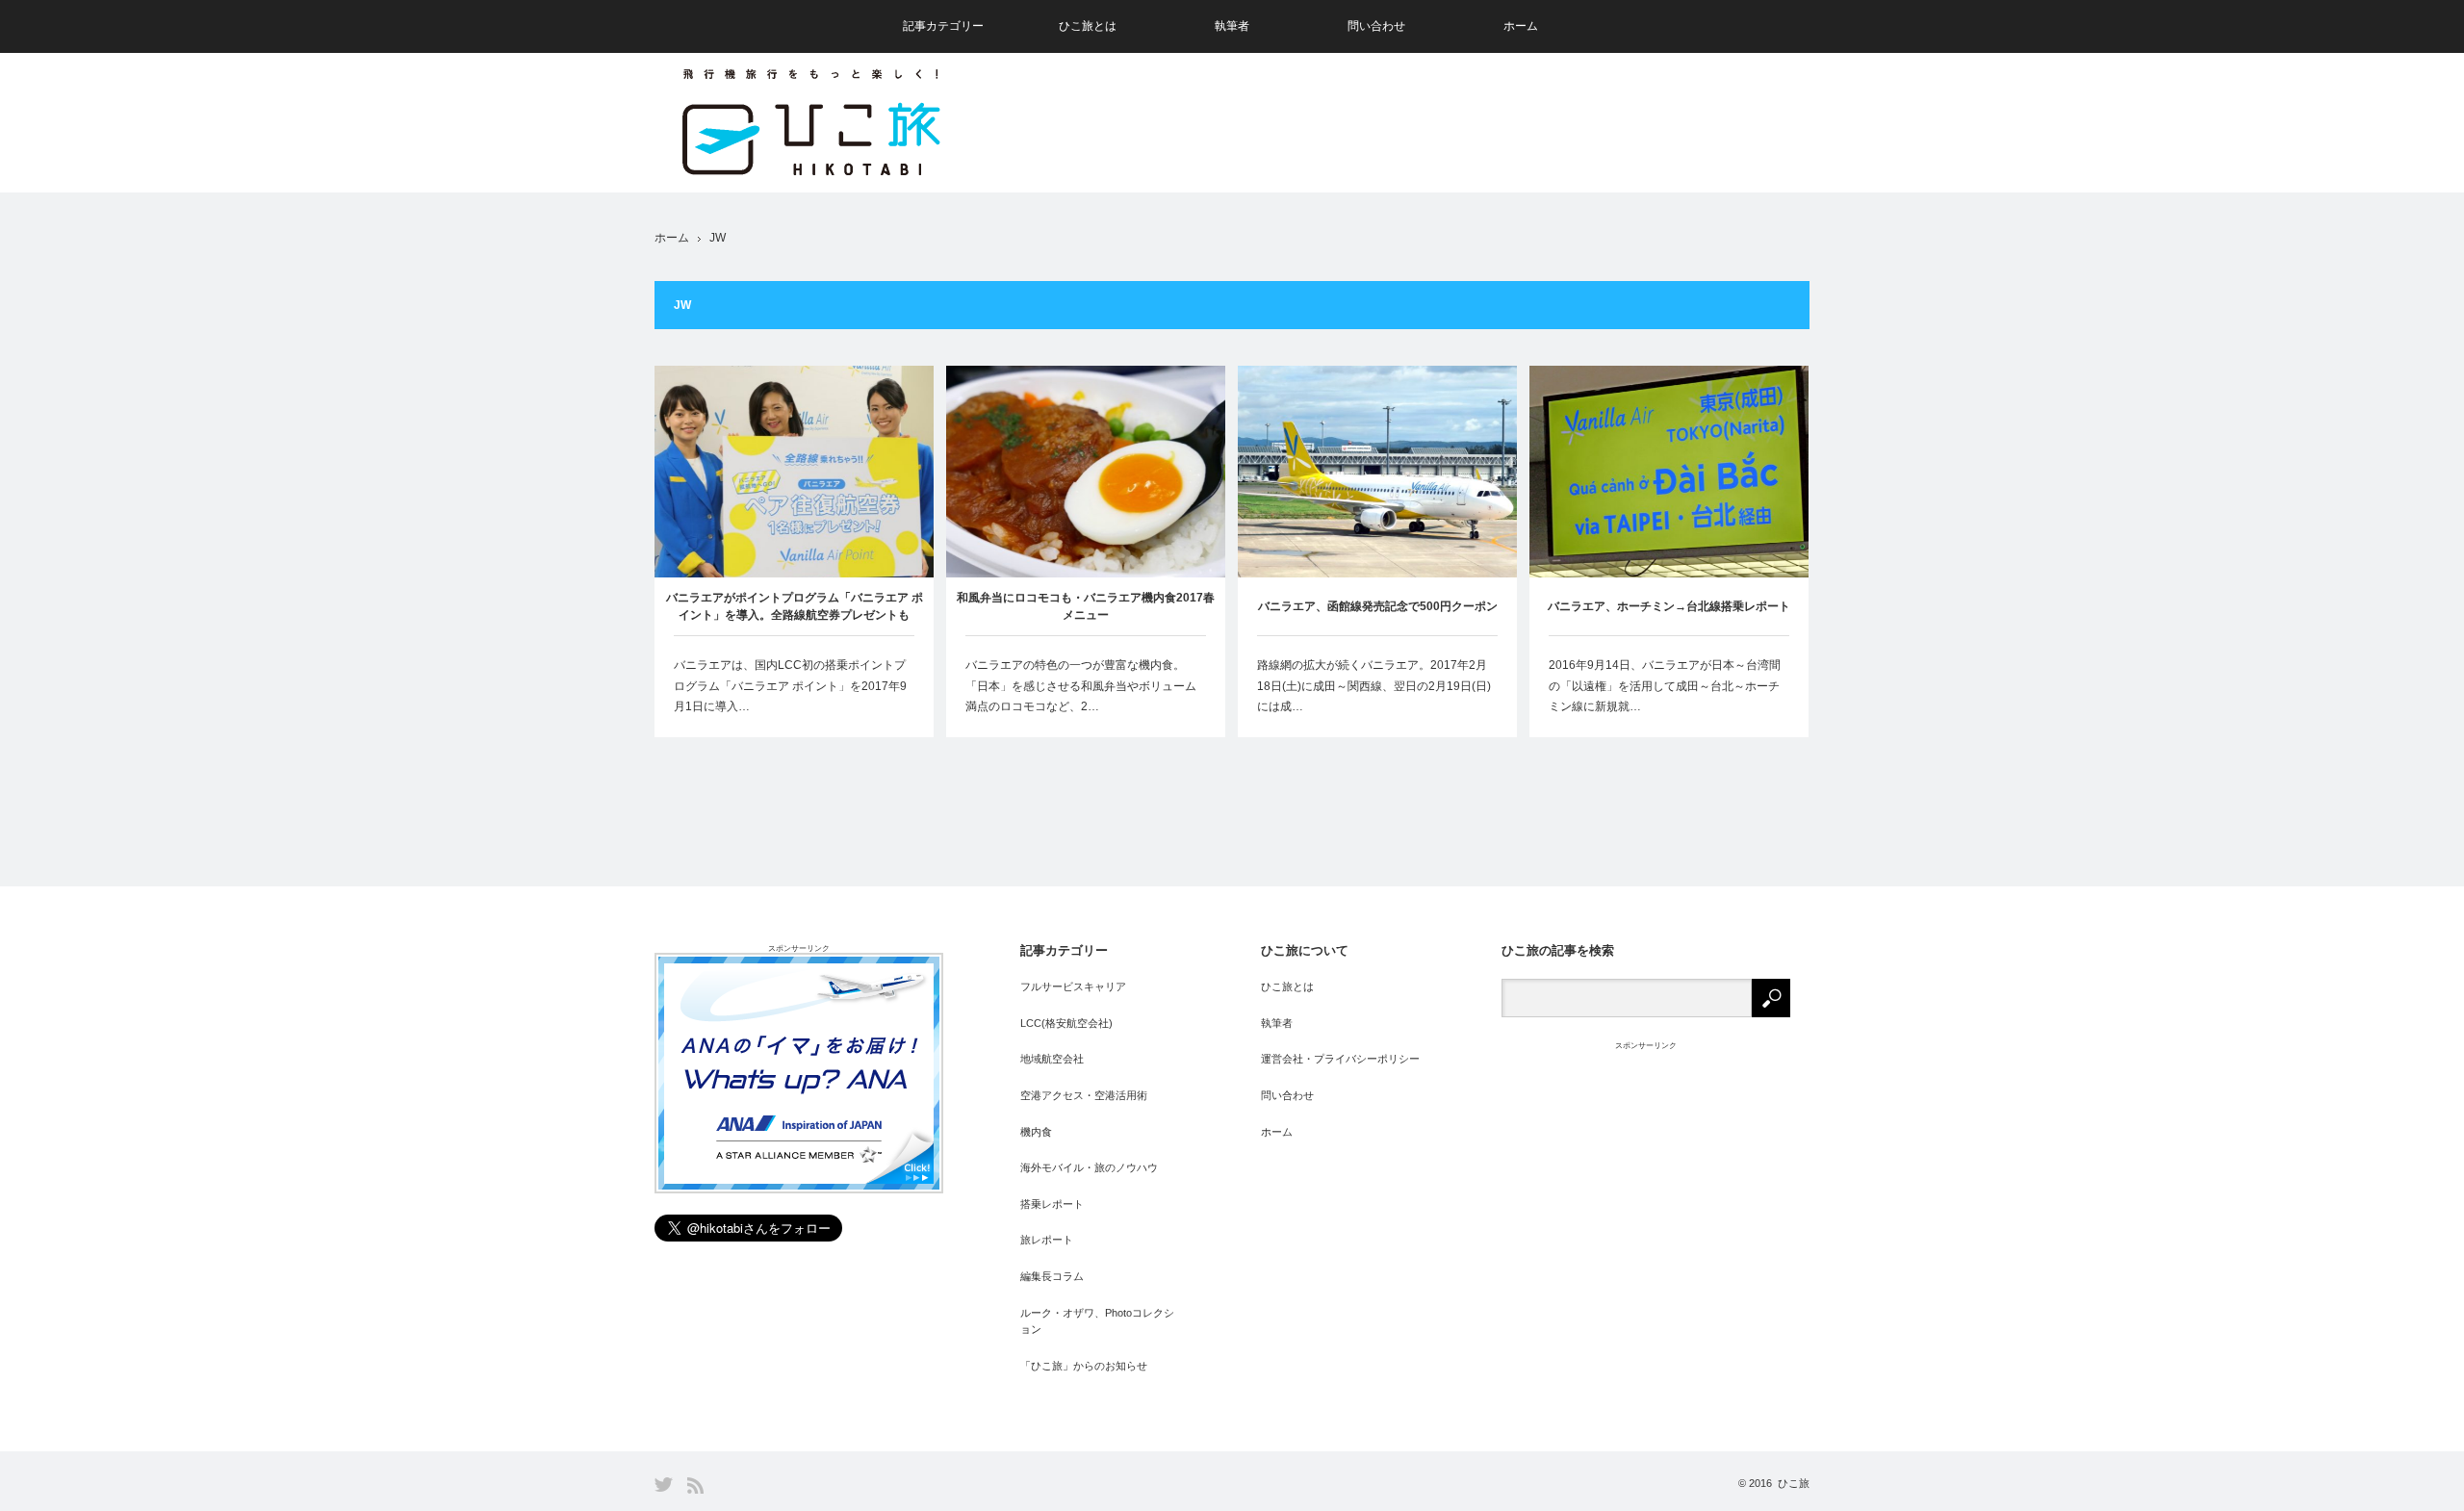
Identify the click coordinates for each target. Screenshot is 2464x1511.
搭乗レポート (1052, 1204)
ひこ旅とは (1088, 26)
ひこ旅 (1794, 1483)
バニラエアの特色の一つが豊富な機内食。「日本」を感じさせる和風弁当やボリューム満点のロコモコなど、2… (1081, 686)
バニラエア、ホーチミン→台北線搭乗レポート (1669, 606)
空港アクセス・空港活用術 (1084, 1095)
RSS (695, 1485)
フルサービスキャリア (1073, 986)
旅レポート (1047, 1240)
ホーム (1521, 26)
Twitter (664, 1485)
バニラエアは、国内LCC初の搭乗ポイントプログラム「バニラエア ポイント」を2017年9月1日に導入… (790, 686)
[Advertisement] (1459, 123)
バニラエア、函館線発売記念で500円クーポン (1378, 606)
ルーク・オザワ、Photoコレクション (1097, 1321)
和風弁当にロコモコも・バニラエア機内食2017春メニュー (1086, 606)
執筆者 (1232, 26)
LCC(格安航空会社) (1066, 1023)
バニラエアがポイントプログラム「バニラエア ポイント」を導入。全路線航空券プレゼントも (795, 606)
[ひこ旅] (810, 125)
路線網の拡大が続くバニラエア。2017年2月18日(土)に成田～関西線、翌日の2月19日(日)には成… (1374, 686)
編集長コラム (1052, 1276)
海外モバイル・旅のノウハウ (1089, 1167)
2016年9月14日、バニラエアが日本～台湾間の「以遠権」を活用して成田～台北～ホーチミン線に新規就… (1665, 686)
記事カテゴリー (943, 26)
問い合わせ (1376, 26)
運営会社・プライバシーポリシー (1340, 1059)
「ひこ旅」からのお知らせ (1084, 1366)
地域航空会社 (1052, 1059)
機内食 (1036, 1132)
